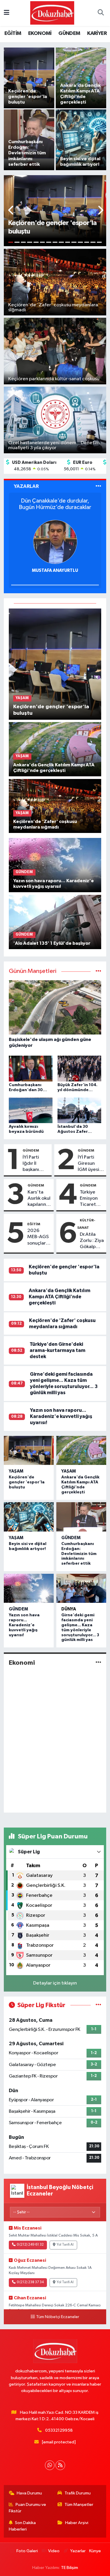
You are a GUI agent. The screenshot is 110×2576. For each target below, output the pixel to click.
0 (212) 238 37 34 (30, 2282)
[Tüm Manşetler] (98, 971)
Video (54, 2551)
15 (99, 242)
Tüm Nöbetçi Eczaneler (58, 2317)
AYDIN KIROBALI (74, 571)
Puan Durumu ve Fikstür (28, 2508)
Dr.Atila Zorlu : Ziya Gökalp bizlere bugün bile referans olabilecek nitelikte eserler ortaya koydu (92, 1241)
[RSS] (60, 2465)
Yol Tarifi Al (65, 2245)
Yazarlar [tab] (26, 486)
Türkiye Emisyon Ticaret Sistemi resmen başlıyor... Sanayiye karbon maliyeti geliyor (90, 1199)
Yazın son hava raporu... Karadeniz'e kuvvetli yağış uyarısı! (61, 1417)
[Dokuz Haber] (52, 13)
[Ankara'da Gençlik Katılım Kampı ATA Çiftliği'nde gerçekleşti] (55, 749)
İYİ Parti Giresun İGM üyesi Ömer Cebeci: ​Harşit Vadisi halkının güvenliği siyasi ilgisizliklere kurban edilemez (91, 1164)
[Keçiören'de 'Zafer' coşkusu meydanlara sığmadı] (55, 806)
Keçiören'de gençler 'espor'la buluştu (27, 1482)
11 (74, 242)
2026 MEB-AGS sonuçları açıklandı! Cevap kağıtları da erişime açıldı (39, 1237)
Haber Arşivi (77, 2523)
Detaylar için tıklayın (55, 1983)
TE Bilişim (70, 2568)
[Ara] (101, 13)
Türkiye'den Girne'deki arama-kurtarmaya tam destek (57, 1350)
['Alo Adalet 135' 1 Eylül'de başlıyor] (55, 922)
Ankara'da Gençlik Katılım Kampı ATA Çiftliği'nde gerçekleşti (60, 1297)
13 (87, 242)
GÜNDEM (69, 33)
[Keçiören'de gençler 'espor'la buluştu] (55, 664)
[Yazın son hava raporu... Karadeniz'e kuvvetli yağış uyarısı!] (55, 865)
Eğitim (34, 1224)
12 (80, 242)
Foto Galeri (27, 2551)
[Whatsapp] (50, 2465)
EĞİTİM (13, 33)
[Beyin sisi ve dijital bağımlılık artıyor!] (29, 1517)
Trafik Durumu (78, 2493)
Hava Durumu (29, 2493)
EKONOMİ (40, 33)
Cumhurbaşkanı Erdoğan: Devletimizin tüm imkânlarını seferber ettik (79, 1554)
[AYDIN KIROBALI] (74, 542)
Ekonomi (22, 1663)
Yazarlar (78, 2551)
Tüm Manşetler (79, 2505)
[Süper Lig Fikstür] (98, 2005)
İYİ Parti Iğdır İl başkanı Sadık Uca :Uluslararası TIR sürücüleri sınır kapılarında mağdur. (36, 1164)
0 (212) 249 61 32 (30, 2245)
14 (93, 242)
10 (68, 242)
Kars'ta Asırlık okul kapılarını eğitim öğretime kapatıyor (39, 1199)
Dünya (69, 1609)
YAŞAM (16, 1471)
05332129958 (59, 2430)
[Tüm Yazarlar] (98, 486)
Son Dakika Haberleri (22, 2526)
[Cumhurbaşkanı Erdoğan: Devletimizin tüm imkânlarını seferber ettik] (81, 1517)
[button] (11, 211)
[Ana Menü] (7, 13)
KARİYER (97, 33)
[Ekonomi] (98, 1663)
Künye (95, 2551)
